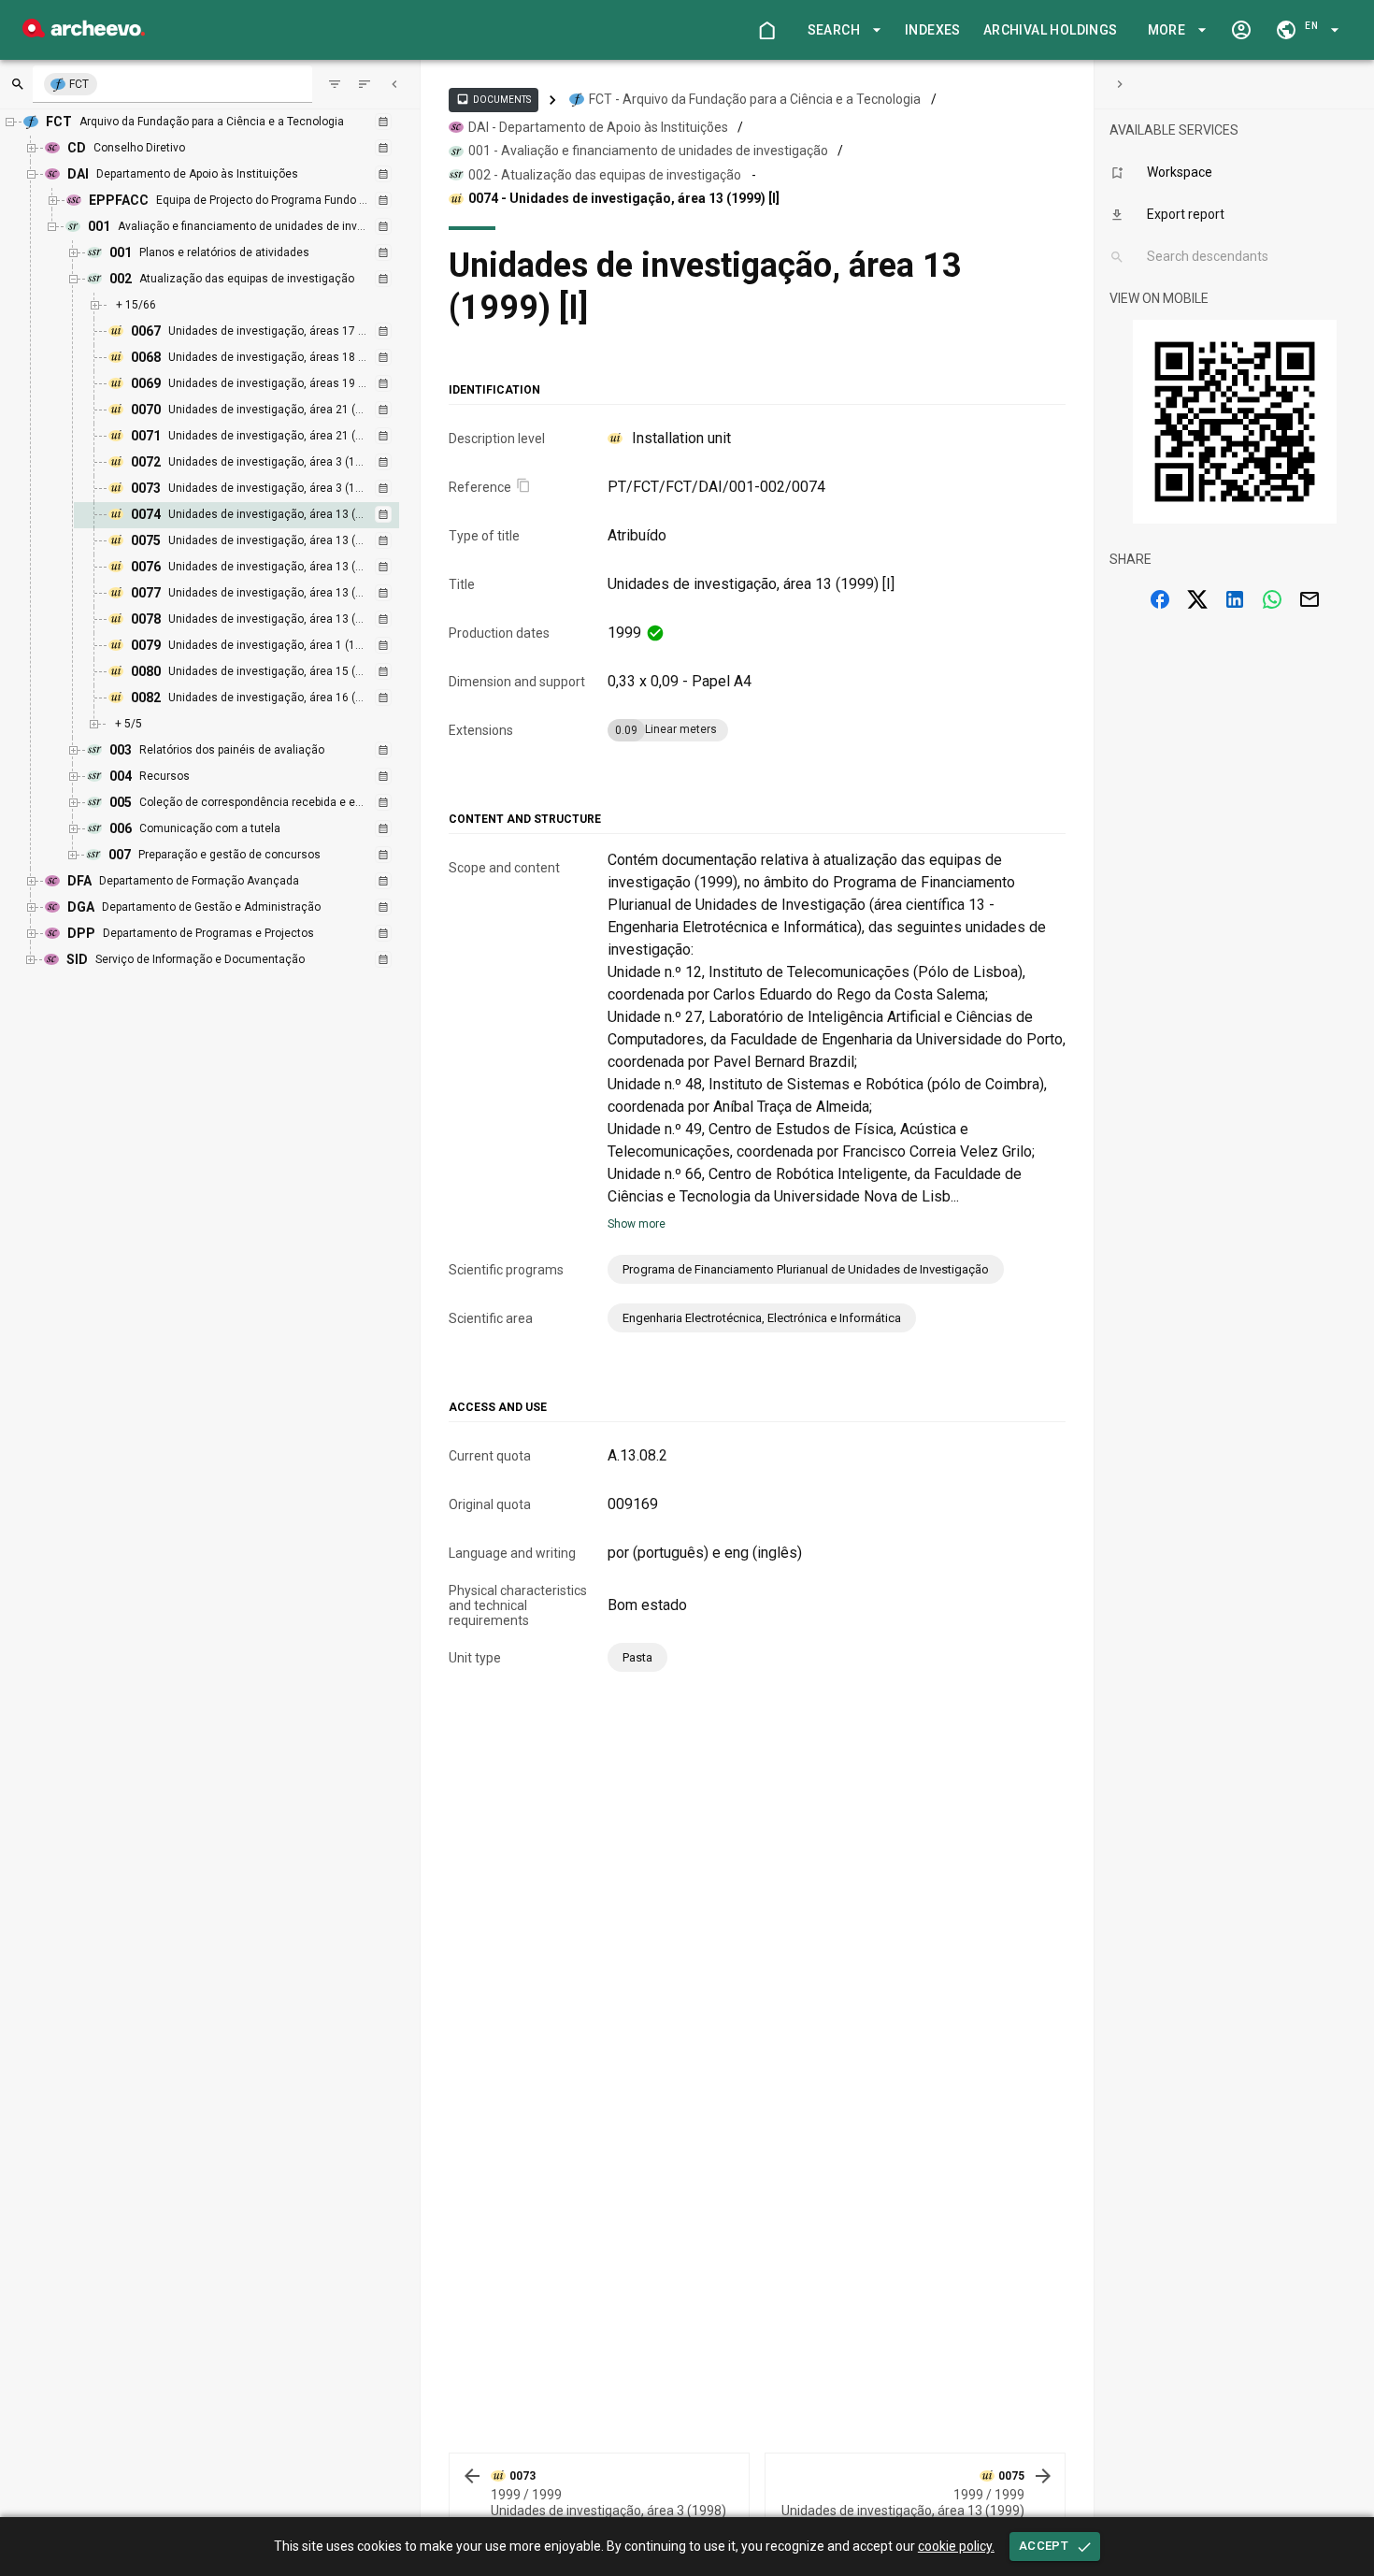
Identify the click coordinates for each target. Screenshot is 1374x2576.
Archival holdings (1051, 30)
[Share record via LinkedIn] (1235, 599)
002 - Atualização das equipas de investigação (605, 175)
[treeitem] (257, 515)
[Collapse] (394, 84)
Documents (494, 99)
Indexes (933, 30)
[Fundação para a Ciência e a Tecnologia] (84, 32)
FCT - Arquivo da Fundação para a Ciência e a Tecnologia (755, 99)
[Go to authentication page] (1241, 30)
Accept (1044, 2546)
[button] (841, 30)
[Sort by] (335, 84)
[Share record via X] (1197, 599)
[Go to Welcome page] (766, 30)
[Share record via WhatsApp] (1272, 599)
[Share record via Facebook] (1160, 599)
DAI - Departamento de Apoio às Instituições (598, 127)
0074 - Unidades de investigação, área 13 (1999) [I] (624, 198)
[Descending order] (365, 84)
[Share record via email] (1310, 599)
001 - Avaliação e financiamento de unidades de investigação (648, 151)
